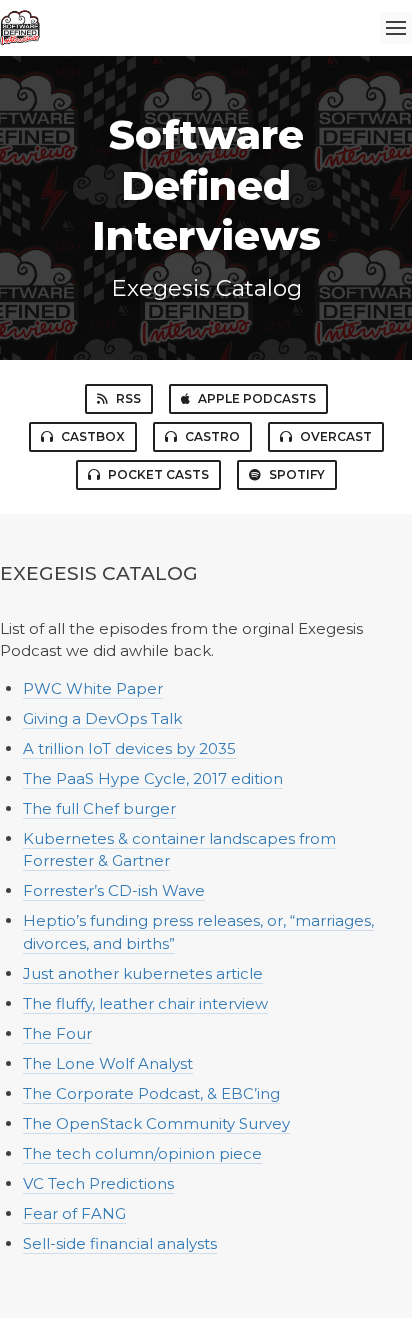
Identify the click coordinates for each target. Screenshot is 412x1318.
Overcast (336, 436)
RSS (128, 398)
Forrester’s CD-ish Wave (114, 890)
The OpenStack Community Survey (156, 1123)
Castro (212, 436)
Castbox (93, 436)
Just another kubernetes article (143, 973)
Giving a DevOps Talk (102, 718)
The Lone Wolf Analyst (108, 1063)
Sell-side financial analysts (120, 1243)
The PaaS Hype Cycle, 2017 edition (153, 778)
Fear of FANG (74, 1213)
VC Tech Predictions (98, 1183)
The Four (57, 1033)
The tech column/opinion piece (142, 1153)
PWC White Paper (93, 688)
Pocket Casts (158, 474)
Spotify (297, 474)
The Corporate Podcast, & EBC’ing (151, 1093)
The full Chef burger (99, 808)
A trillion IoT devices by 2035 (129, 748)
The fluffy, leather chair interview (145, 1003)
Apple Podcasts (257, 398)
